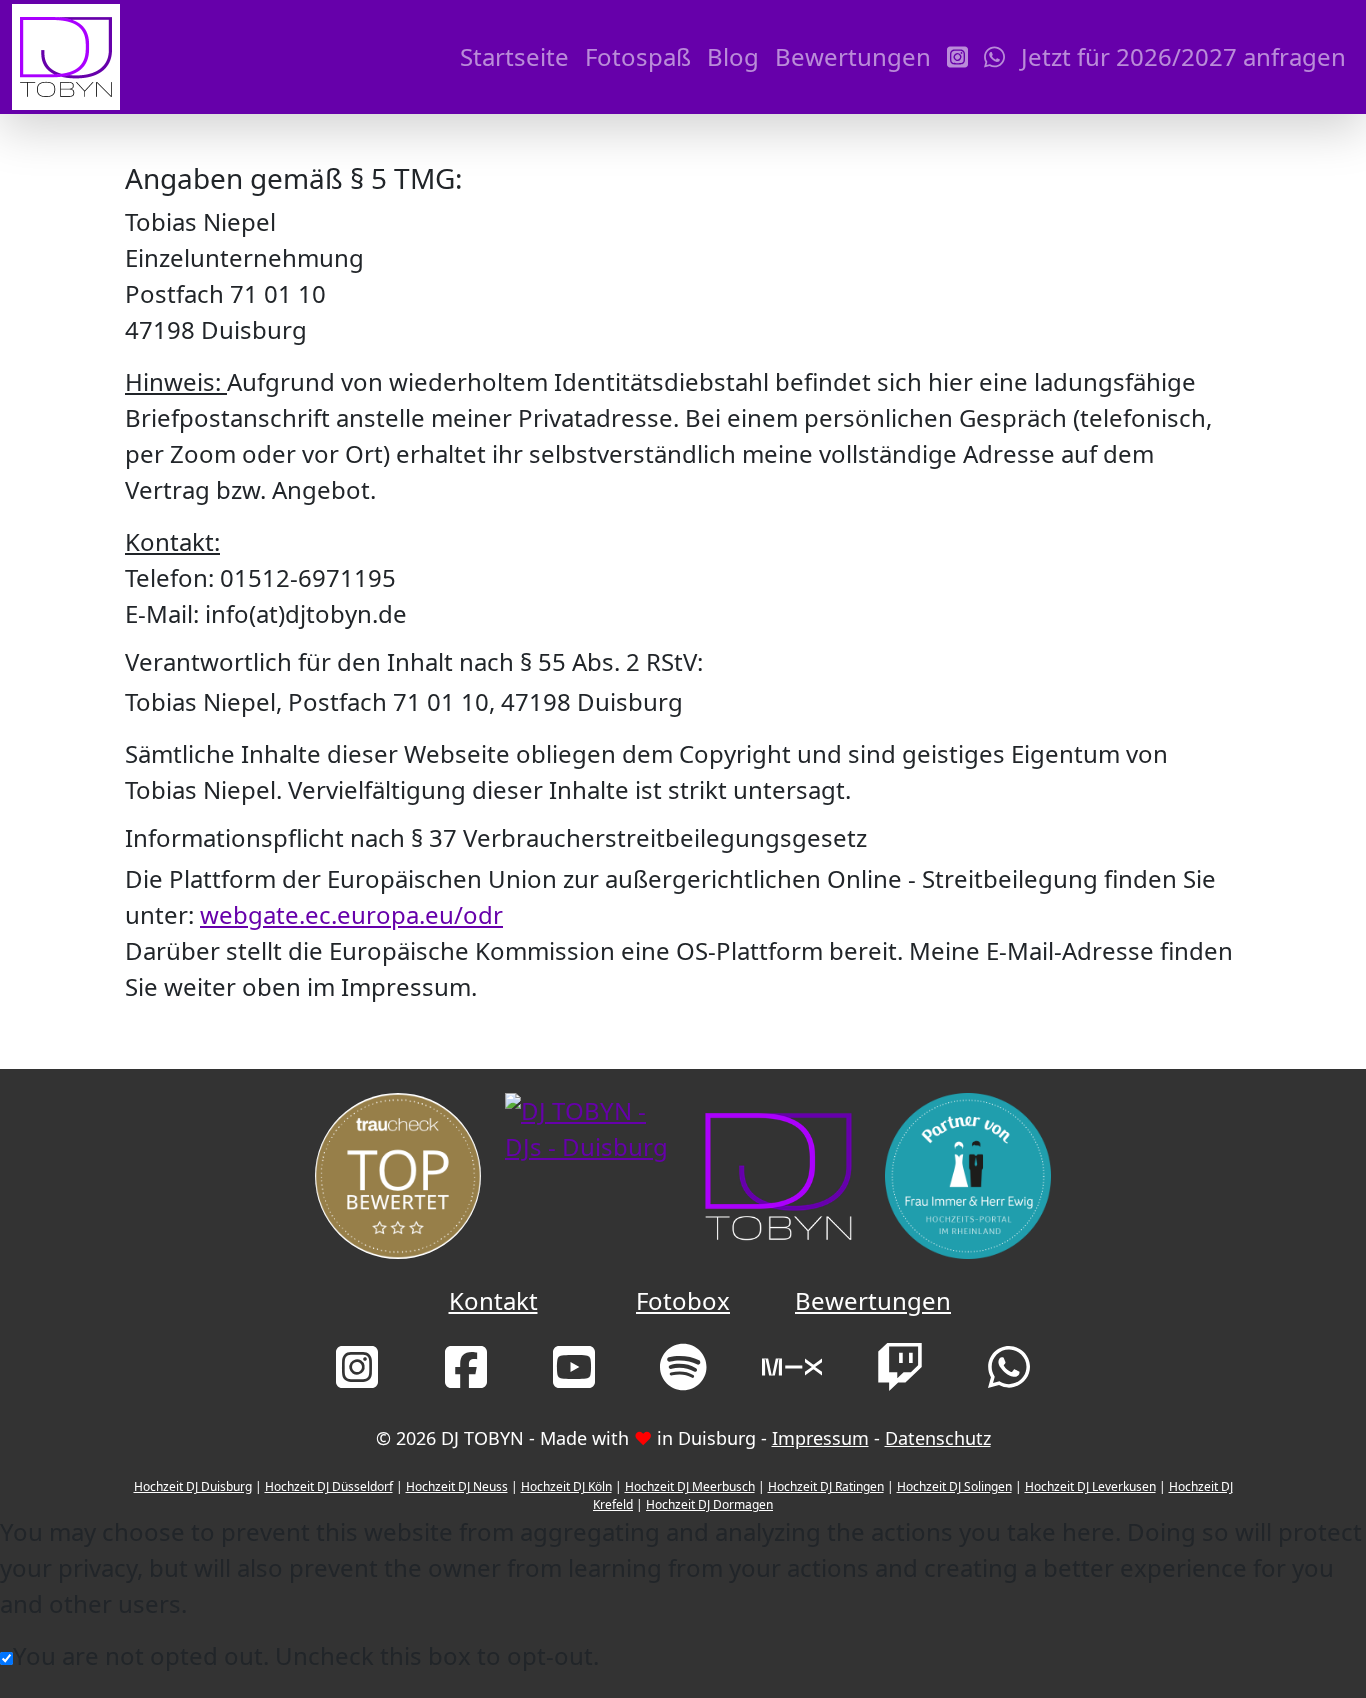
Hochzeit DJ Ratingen (826, 1486)
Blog (733, 56)
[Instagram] (957, 57)
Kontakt (493, 1300)
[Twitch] (900, 1375)
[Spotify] (683, 1375)
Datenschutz (938, 1438)
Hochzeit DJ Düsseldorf (329, 1486)
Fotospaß (638, 56)
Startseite (514, 56)
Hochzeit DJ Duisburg (193, 1486)
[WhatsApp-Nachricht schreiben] (994, 57)
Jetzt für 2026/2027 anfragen (1183, 56)
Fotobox (683, 1300)
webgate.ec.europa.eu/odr (351, 914)
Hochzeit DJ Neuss (457, 1486)
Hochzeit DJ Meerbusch (690, 1486)
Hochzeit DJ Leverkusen (1090, 1486)
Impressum (820, 1438)
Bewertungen (853, 56)
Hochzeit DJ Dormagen (709, 1504)
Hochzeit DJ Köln (566, 1486)
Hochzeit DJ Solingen (954, 1486)
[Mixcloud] (792, 1375)
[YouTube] (574, 1375)
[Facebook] (466, 1375)
